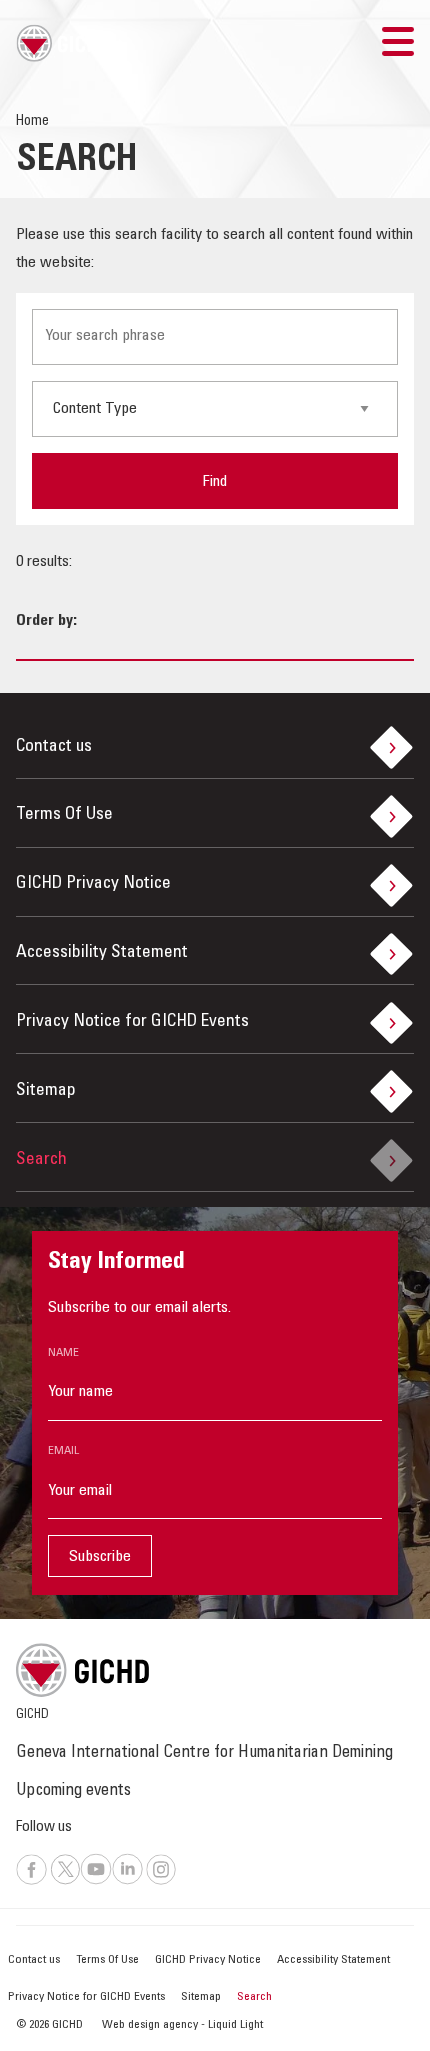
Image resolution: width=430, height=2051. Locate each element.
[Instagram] (161, 1882)
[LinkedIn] (127, 1882)
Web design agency (151, 2025)
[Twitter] (65, 1882)
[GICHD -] (63, 43)
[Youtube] (96, 1882)
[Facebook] (31, 1882)
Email (63, 1451)
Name (63, 1353)
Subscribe (100, 1557)
